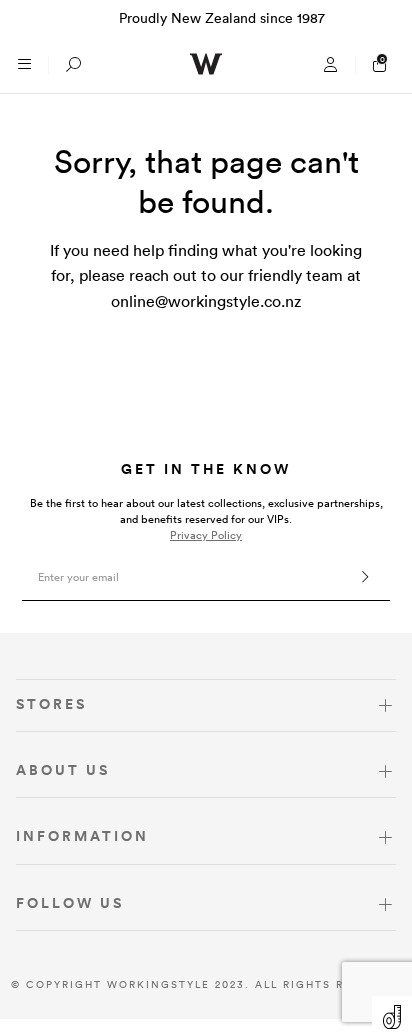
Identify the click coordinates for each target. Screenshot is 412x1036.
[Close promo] (386, 18)
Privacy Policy (206, 535)
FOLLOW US (70, 903)
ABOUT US (63, 770)
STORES (51, 704)
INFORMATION (82, 836)
